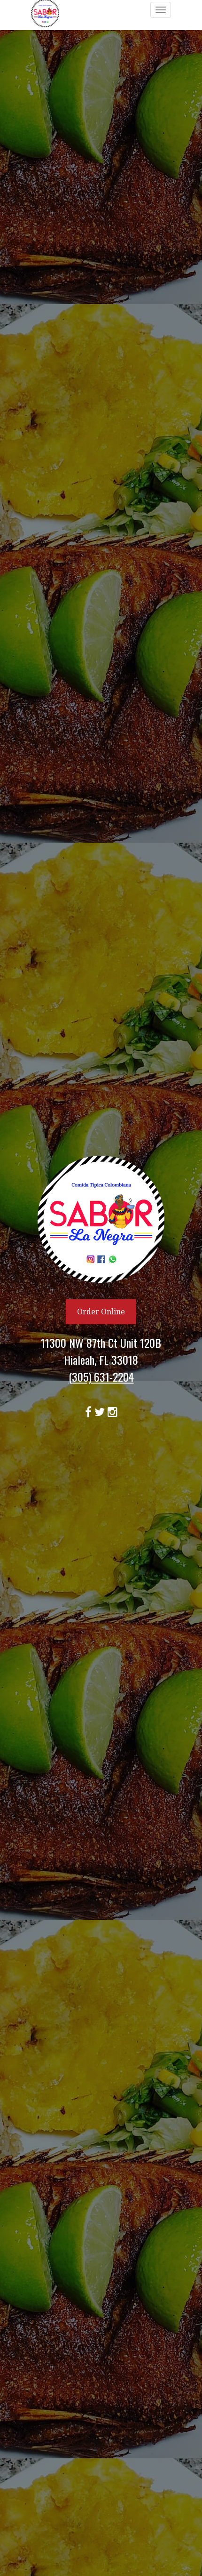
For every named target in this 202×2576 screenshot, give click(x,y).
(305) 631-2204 (101, 1377)
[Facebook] (90, 1410)
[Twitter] (101, 1410)
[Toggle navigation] (161, 10)
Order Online (101, 1312)
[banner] (101, 1288)
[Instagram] (113, 1410)
